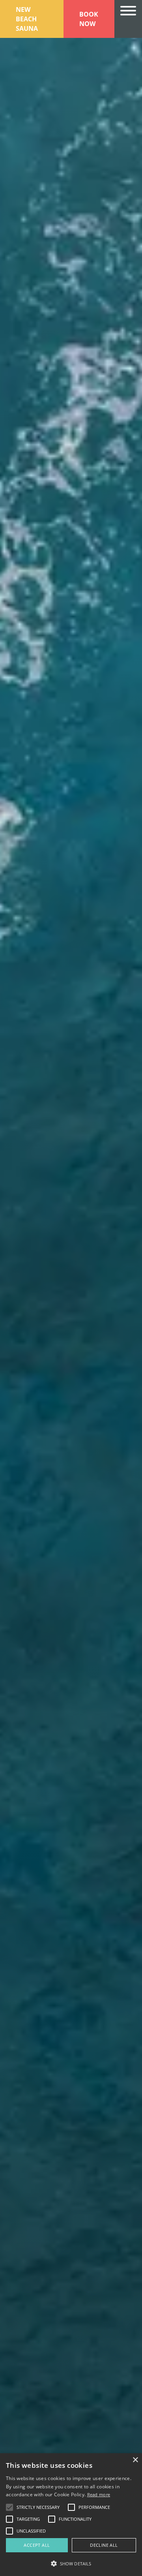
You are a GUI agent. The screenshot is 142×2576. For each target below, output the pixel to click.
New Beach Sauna (27, 19)
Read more (99, 2494)
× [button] (135, 2460)
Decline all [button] (104, 2545)
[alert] (71, 2515)
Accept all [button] (37, 2545)
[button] (71, 2563)
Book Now (89, 19)
